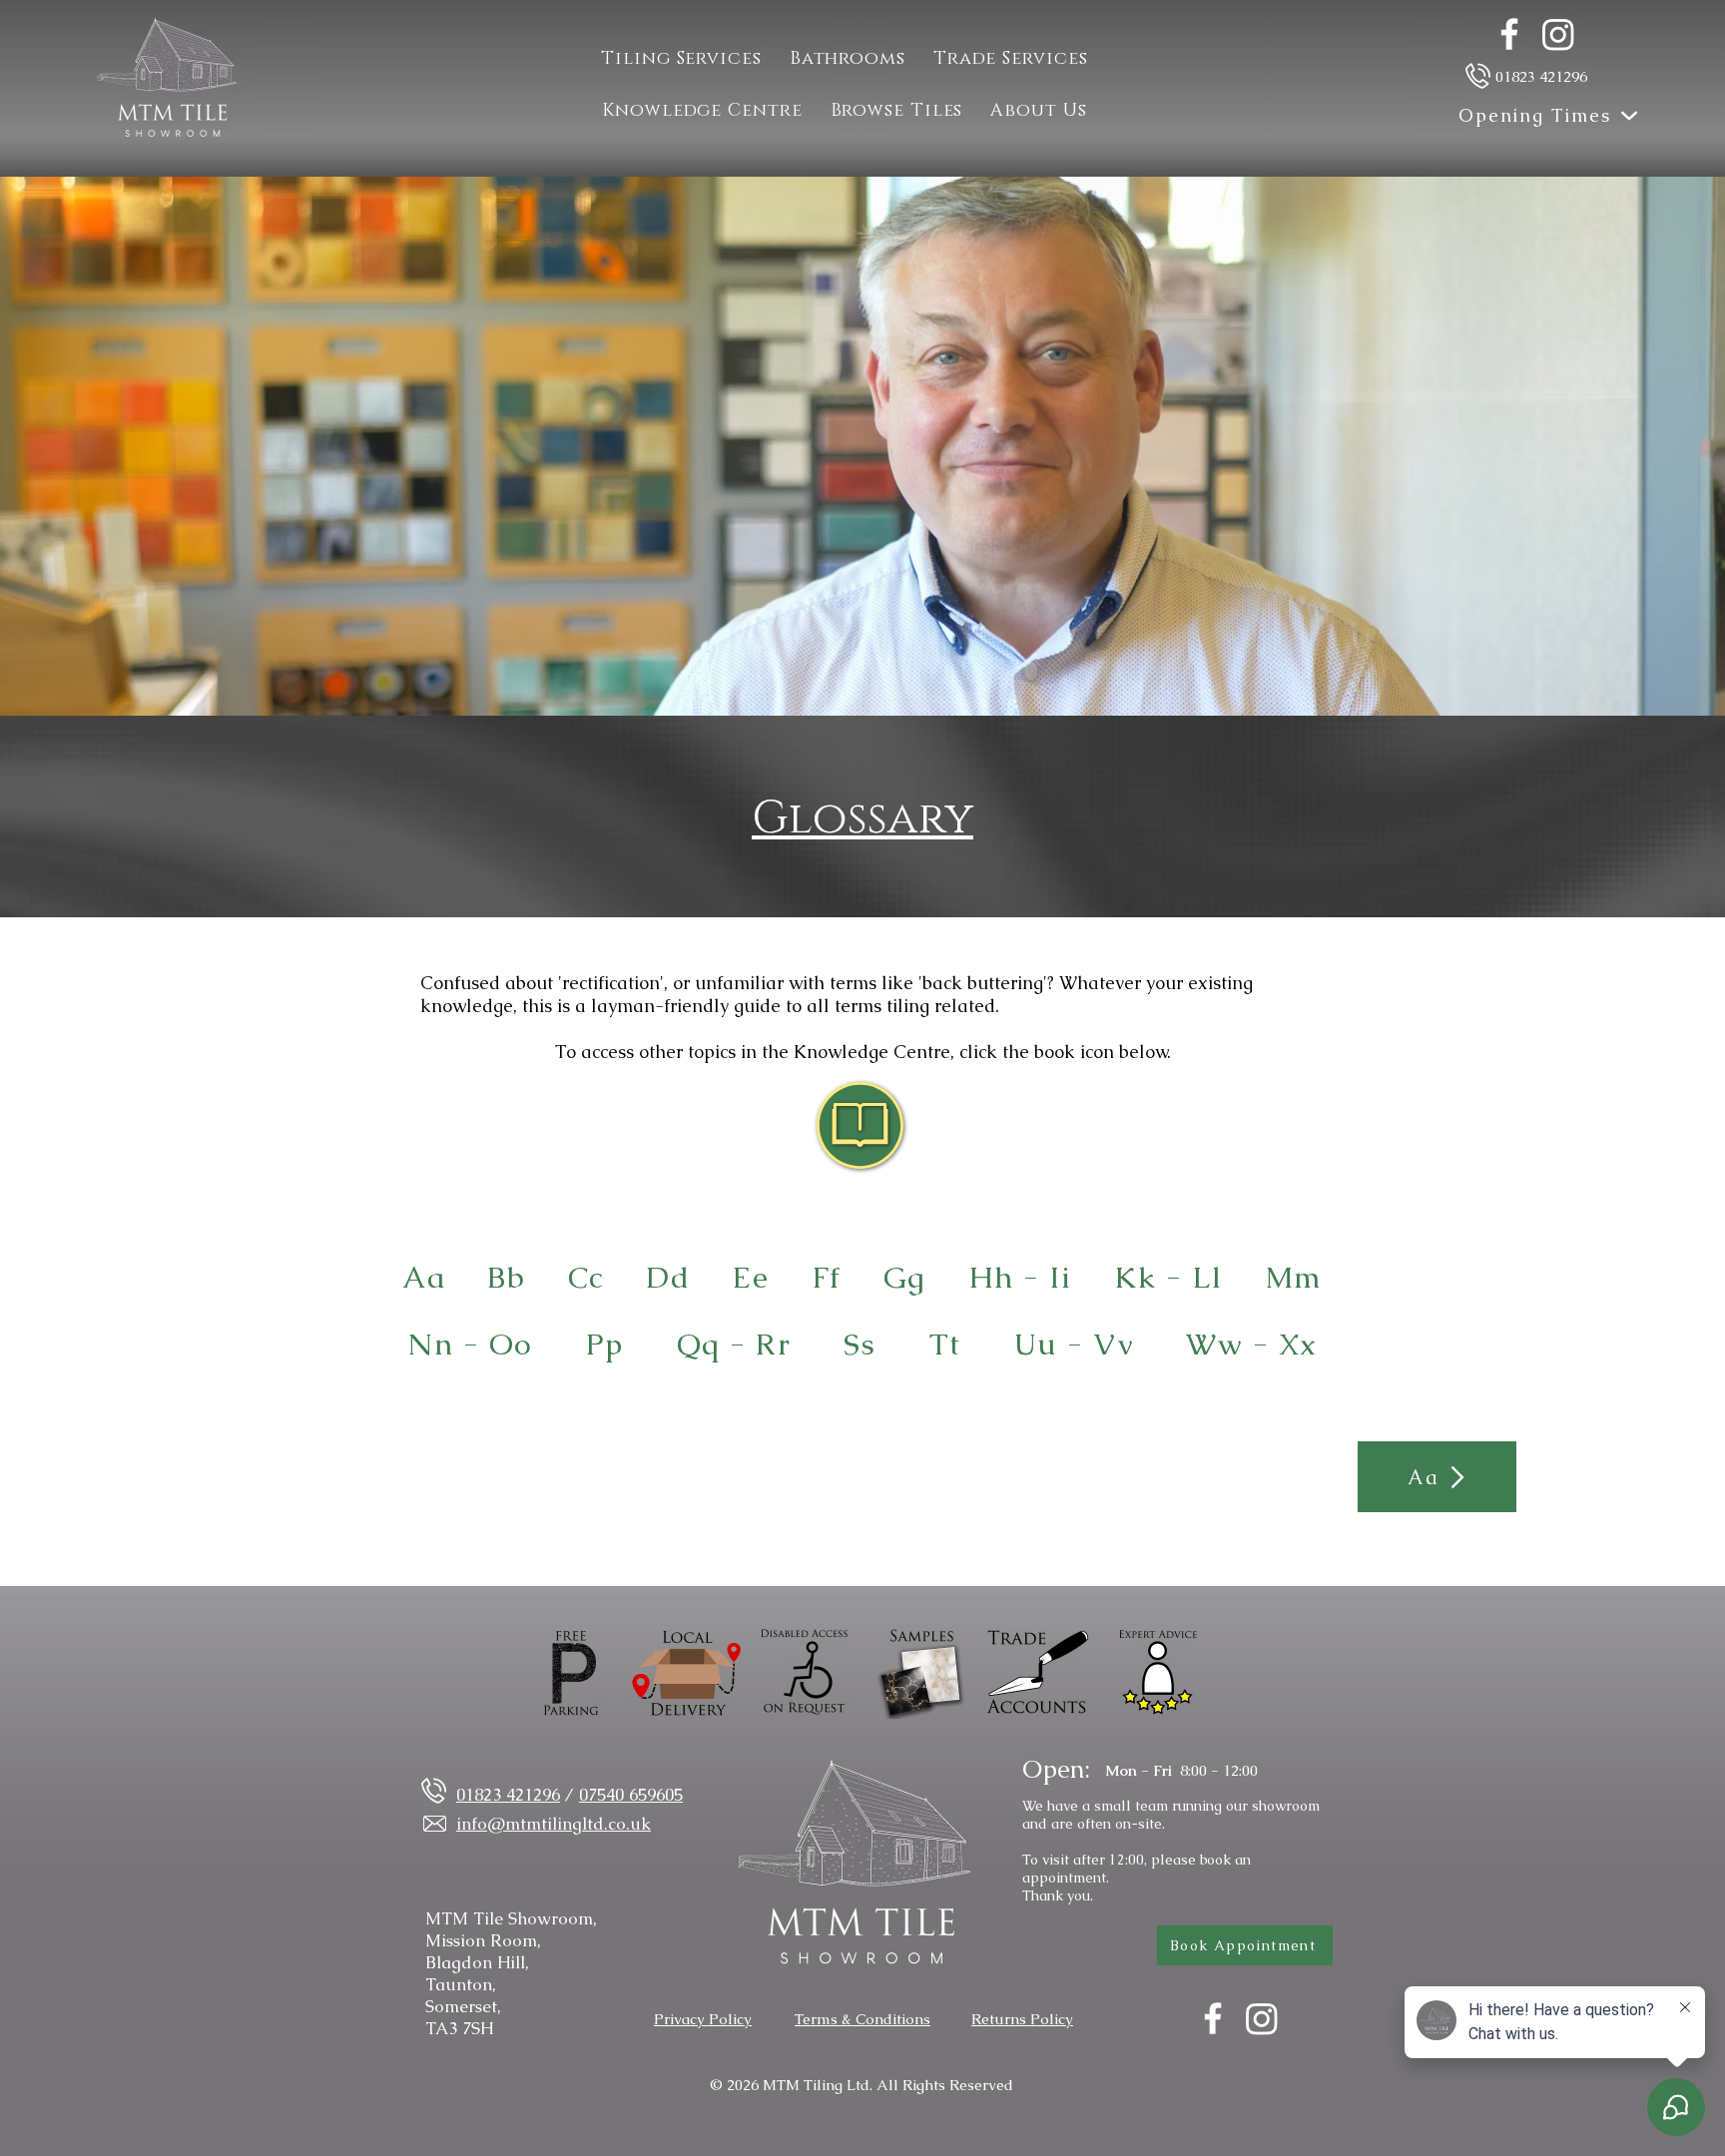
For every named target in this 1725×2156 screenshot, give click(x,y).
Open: (1056, 1769)
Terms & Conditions (862, 2019)
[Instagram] (1558, 34)
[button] (1011, 59)
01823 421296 (1541, 76)
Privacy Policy (703, 2019)
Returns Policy (1022, 2019)
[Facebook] (1509, 34)
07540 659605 (631, 1795)
